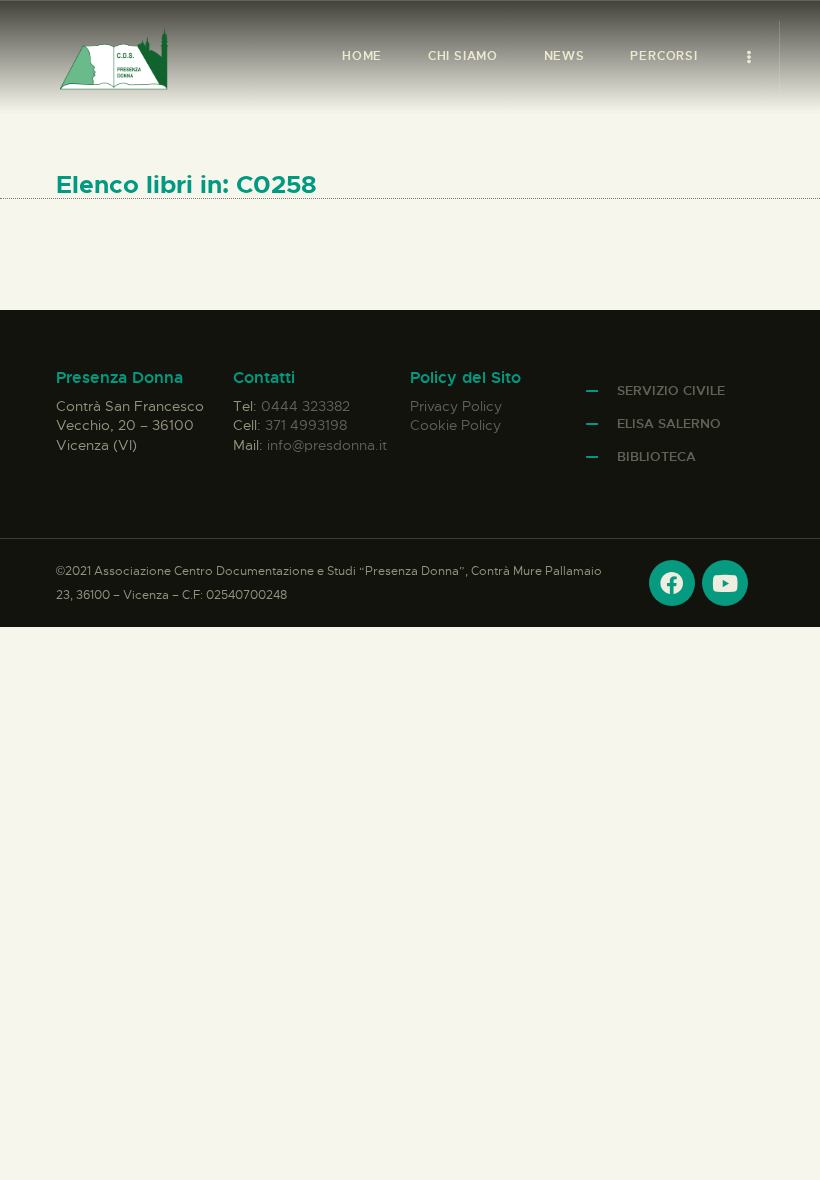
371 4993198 (306, 425)
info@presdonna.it (327, 445)
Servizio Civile (671, 390)
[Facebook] (672, 583)
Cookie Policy (455, 425)
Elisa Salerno (669, 423)
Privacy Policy (456, 406)
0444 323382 (305, 406)
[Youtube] (725, 583)
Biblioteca (656, 456)
